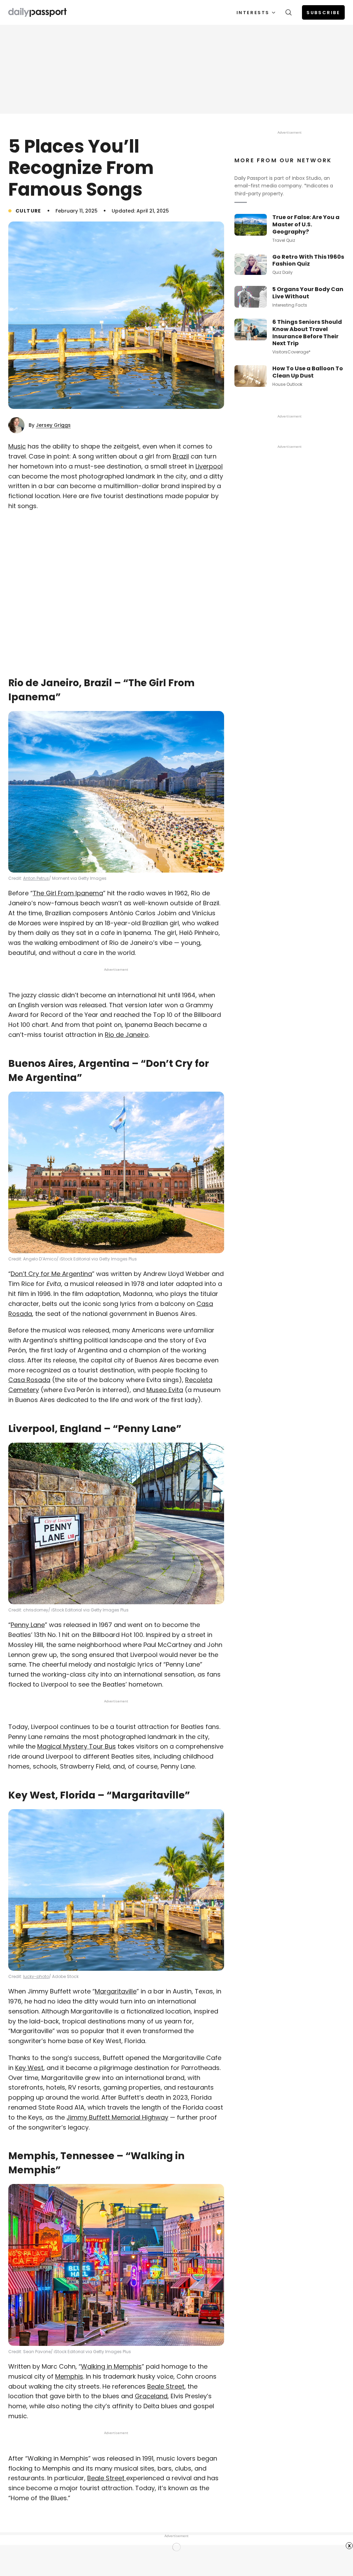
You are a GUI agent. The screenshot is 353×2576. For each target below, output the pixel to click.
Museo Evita (165, 1390)
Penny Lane (28, 1625)
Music (17, 446)
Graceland (151, 2396)
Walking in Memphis (111, 2366)
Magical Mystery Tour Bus (77, 1746)
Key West (29, 2068)
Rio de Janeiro (127, 1035)
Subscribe (323, 13)
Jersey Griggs (53, 425)
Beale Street (166, 2386)
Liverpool (209, 466)
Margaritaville (116, 1991)
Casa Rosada (29, 1380)
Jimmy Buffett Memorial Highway (117, 2117)
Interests (253, 13)
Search (289, 12)
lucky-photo (36, 1976)
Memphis (69, 2376)
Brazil (181, 456)
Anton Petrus (36, 878)
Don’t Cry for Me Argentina (51, 1274)
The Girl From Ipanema (68, 893)
